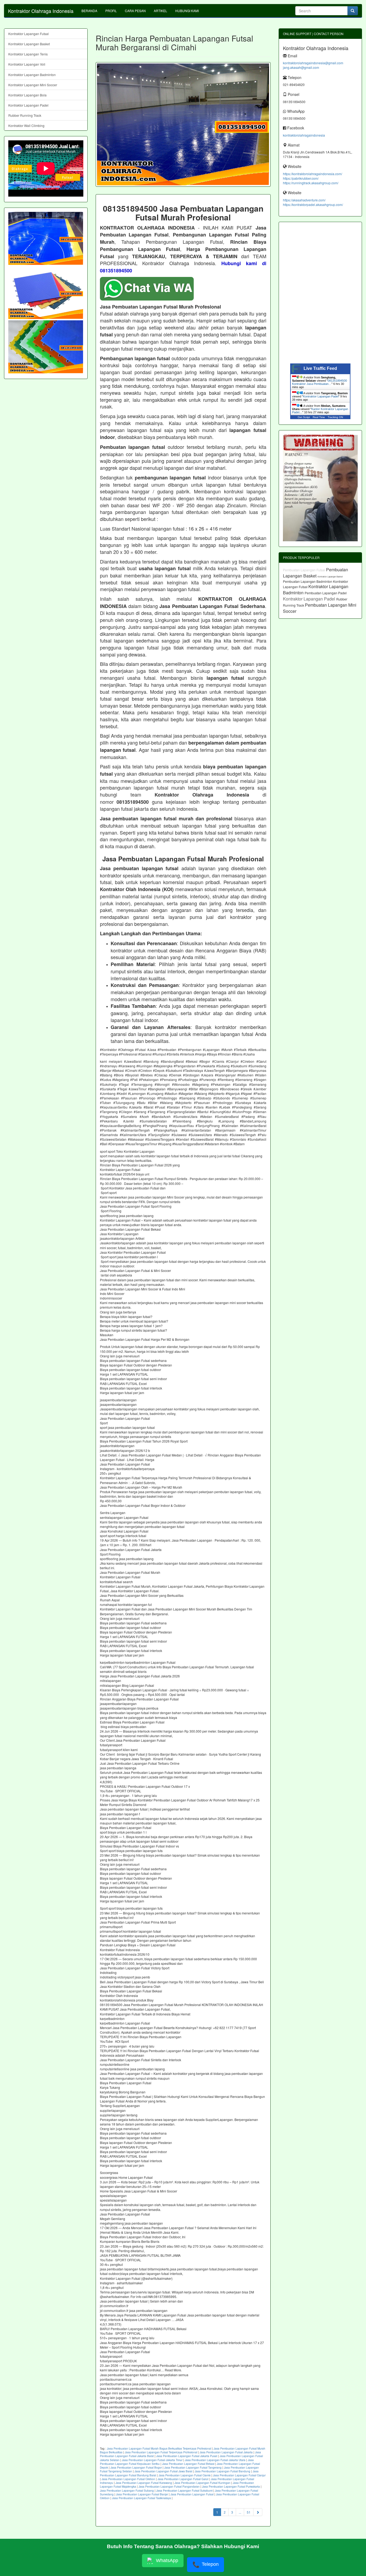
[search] (353, 11)
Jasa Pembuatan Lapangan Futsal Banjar (142, 2494)
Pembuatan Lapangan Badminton (308, 581)
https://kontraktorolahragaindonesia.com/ (313, 174)
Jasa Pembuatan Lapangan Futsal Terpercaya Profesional (161, 2452)
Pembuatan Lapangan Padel (326, 593)
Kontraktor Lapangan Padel (28, 105)
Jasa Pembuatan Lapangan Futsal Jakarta (226, 2452)
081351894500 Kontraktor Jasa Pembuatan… (320, 382)
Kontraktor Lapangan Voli (27, 64)
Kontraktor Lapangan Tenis (28, 54)
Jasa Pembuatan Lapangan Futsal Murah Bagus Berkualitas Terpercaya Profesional (159, 2449)
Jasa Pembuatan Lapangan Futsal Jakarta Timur (152, 2460)
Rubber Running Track (25, 115)
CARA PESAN (135, 11)
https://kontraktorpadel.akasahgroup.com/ (313, 204)
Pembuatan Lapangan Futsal (305, 570)
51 (249, 2512)
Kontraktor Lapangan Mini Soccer (33, 85)
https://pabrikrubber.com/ (301, 178)
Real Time (319, 417)
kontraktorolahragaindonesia (304, 135)
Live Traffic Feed (320, 368)
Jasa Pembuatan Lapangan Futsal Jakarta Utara (215, 2460)
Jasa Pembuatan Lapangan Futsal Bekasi (188, 2464)
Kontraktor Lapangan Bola (27, 95)
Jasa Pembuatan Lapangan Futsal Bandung (223, 2471)
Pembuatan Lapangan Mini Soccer (320, 608)
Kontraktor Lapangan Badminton (32, 75)
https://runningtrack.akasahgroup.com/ (311, 183)
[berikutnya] (258, 2512)
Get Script (304, 417)
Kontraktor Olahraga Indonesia (41, 11)
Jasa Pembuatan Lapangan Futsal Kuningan (202, 2483)
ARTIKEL (160, 11)
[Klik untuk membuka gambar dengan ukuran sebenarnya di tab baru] (183, 124)
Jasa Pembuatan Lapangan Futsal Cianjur (239, 2475)
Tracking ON (335, 417)
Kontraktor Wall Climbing (26, 125)
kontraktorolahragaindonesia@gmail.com (313, 63)
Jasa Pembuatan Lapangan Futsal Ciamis (185, 2475)
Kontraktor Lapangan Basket (29, 44)
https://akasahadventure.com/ (304, 200)
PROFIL (111, 11)
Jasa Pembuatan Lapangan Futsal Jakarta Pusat (187, 2456)
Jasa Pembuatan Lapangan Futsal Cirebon (128, 2479)
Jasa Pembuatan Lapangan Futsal (192, 2494)
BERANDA (89, 11)
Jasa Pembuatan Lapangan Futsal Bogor (136, 2468)
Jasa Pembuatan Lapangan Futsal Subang (127, 2491)
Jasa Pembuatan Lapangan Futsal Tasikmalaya (141, 2498)
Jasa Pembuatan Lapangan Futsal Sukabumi (184, 2491)
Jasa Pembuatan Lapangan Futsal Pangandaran (169, 2487)
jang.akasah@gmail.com (301, 67)
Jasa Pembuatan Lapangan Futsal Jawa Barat (163, 2471)
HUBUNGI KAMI (187, 11)
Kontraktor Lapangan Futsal (29, 34)
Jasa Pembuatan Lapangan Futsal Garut (183, 2479)
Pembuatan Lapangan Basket (315, 573)
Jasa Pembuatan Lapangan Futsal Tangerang (193, 2468)
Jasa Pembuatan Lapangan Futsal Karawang (144, 2483)
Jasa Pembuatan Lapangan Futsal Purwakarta (231, 2487)
